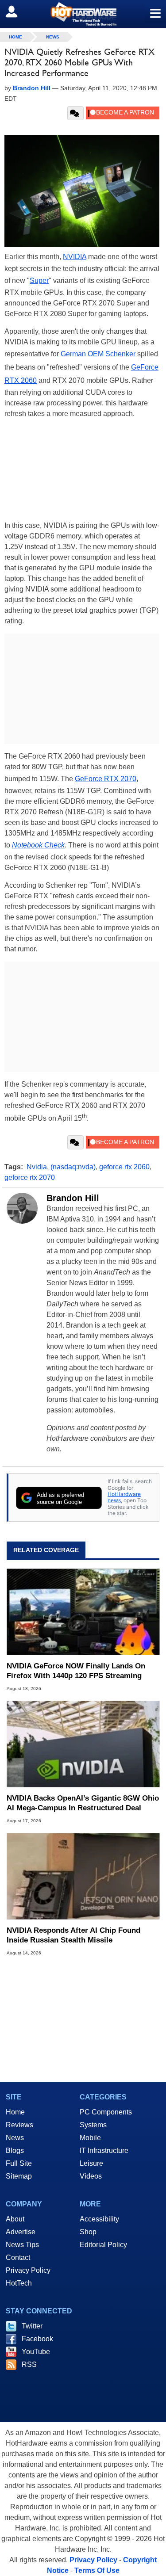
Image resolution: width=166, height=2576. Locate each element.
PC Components (106, 2112)
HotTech (19, 2283)
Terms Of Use (97, 2570)
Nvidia (37, 1167)
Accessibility (99, 2219)
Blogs (15, 2150)
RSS (29, 2364)
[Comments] (75, 113)
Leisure (91, 2163)
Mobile (90, 2138)
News (53, 37)
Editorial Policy (103, 2245)
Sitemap (19, 2176)
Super (39, 280)
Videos (91, 2176)
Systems (93, 2125)
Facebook (37, 2339)
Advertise (21, 2232)
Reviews (19, 2125)
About (15, 2219)
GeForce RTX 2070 (106, 779)
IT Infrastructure (104, 2150)
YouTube (36, 2352)
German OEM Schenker (98, 354)
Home (15, 2112)
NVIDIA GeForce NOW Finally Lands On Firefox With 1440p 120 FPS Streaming (76, 1671)
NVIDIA (75, 257)
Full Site (19, 2163)
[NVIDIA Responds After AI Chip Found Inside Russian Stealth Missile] (83, 1876)
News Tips (22, 2245)
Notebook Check (38, 845)
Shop (88, 2232)
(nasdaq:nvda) (73, 1167)
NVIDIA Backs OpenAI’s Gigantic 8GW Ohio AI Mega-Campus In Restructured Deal (83, 1803)
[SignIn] (17, 11)
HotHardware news (124, 1497)
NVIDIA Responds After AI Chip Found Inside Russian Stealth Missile (73, 1935)
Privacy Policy (28, 2270)
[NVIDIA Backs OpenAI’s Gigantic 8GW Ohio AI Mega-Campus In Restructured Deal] (83, 1744)
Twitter (32, 2326)
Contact (18, 2257)
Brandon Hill (73, 1198)
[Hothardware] (83, 14)
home (15, 37)
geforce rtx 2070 (30, 1177)
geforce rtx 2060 (124, 1167)
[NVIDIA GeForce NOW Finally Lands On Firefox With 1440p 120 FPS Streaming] (83, 1612)
